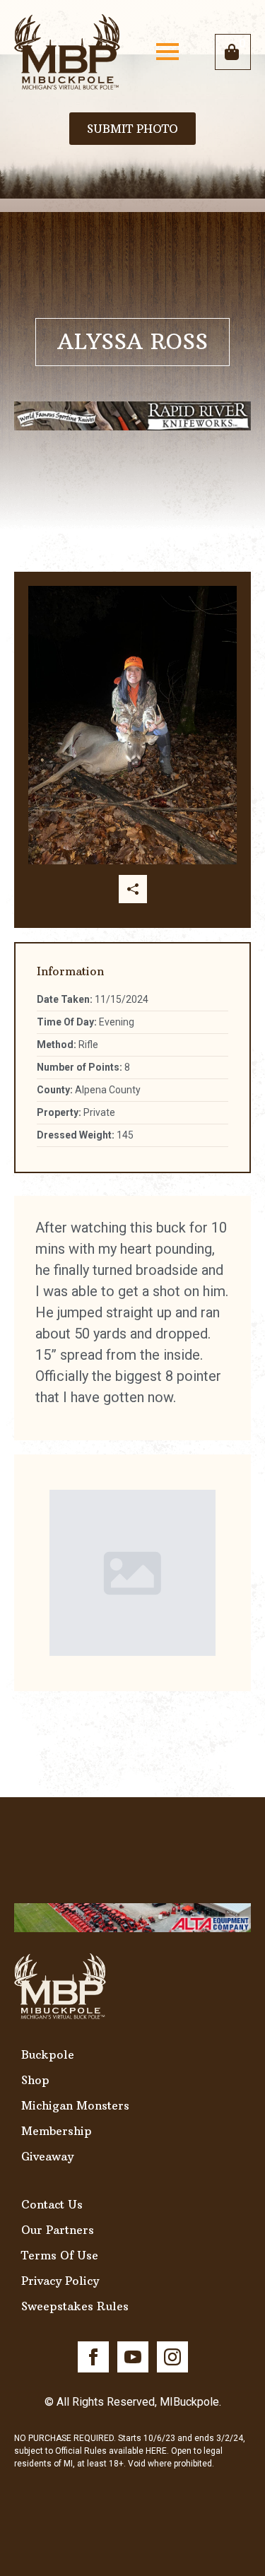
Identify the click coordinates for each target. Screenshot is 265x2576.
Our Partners (58, 2230)
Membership (57, 2131)
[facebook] (93, 2357)
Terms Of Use (60, 2255)
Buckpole (48, 2054)
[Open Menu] (167, 52)
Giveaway (47, 2156)
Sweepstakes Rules (75, 2306)
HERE (156, 2451)
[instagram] (172, 2357)
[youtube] (133, 2357)
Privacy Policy (60, 2281)
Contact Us (52, 2204)
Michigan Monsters (75, 2105)
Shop (35, 2080)
